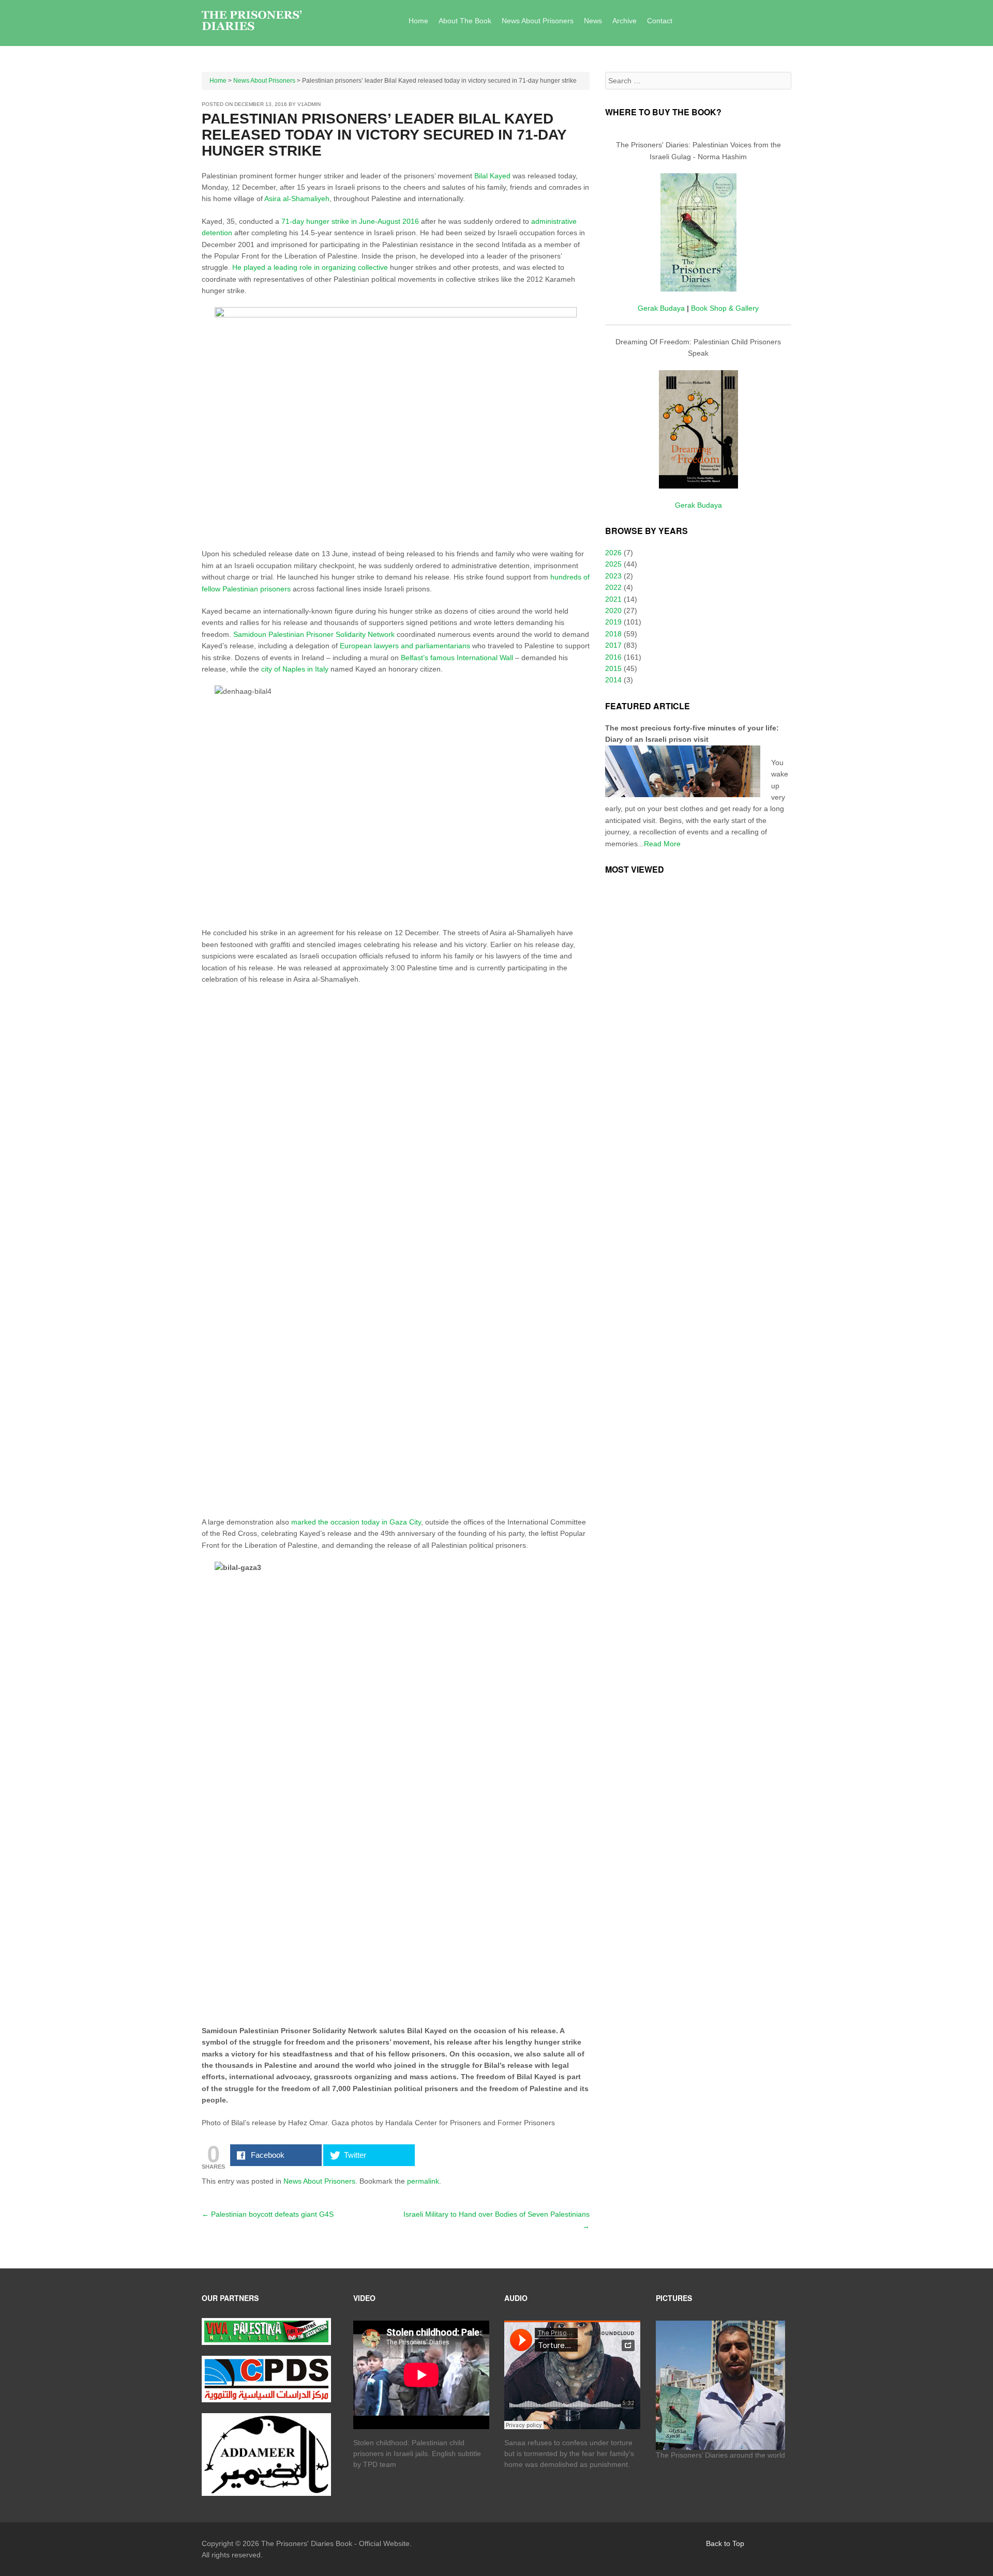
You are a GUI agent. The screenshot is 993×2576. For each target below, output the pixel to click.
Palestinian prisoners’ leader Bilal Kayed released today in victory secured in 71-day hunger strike (384, 135)
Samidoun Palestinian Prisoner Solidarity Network (314, 634)
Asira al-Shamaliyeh (297, 199)
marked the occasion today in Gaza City (356, 1522)
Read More (662, 844)
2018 (613, 634)
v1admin (309, 104)
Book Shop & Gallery (725, 308)
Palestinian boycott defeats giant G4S (268, 2214)
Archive (625, 21)
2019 (613, 622)
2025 (613, 564)
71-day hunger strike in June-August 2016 (349, 221)
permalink (423, 2181)
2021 (613, 599)
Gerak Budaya (661, 308)
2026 (613, 553)
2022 (613, 587)
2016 (613, 657)
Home (418, 21)
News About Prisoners (538, 21)
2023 (613, 576)
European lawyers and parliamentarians (405, 646)
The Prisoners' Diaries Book (307, 2543)
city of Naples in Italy (295, 669)
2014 (613, 680)
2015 (613, 668)
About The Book (465, 21)
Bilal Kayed (492, 176)
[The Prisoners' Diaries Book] (252, 21)
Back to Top (725, 2543)
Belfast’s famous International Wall (458, 658)
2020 (613, 611)
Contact (660, 21)
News (593, 21)
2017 (613, 645)
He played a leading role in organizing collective (309, 267)
